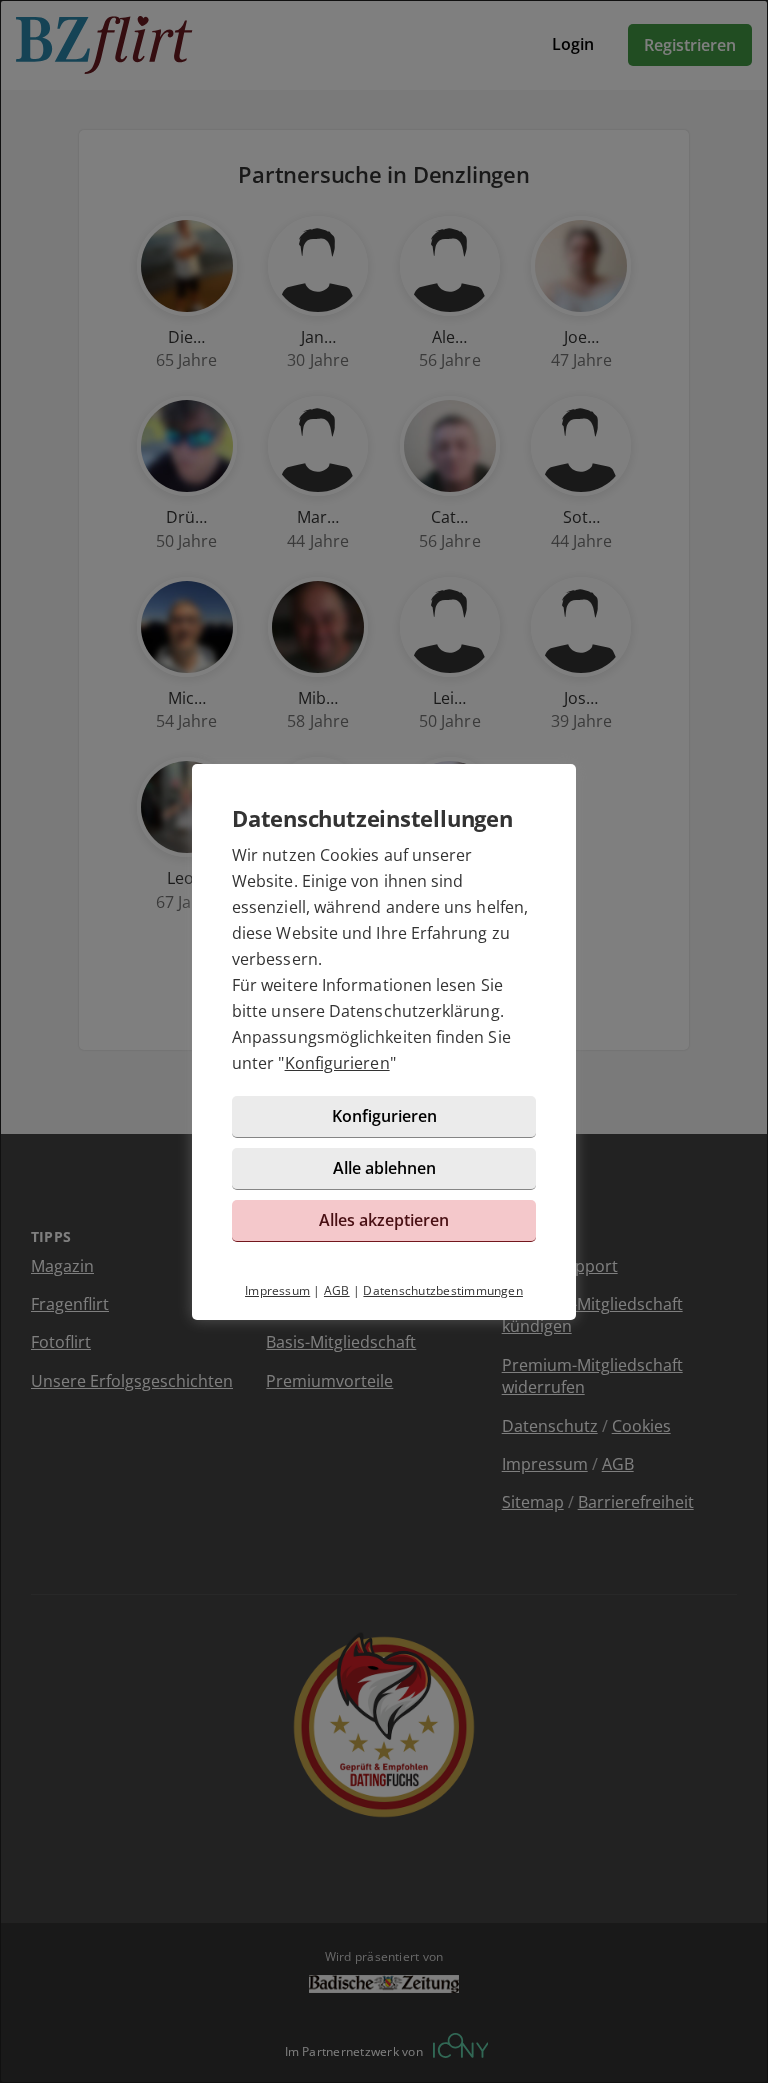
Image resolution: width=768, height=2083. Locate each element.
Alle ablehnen (384, 1168)
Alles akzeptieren (384, 1220)
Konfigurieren (337, 1063)
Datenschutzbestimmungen (443, 1290)
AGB (337, 1290)
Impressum (277, 1290)
